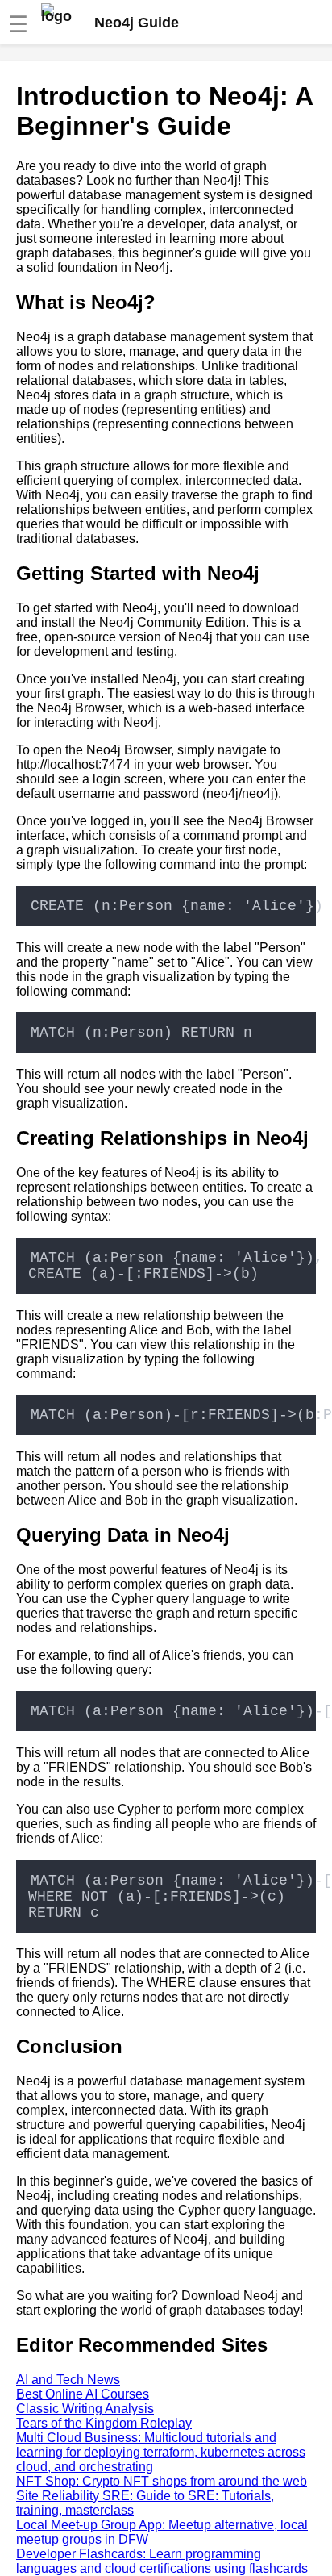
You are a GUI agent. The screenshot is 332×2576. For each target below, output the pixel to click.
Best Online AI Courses (83, 2394)
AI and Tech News (68, 2380)
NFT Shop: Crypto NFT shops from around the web (162, 2481)
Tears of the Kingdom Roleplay (104, 2423)
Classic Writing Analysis (85, 2409)
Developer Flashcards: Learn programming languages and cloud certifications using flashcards (162, 2561)
